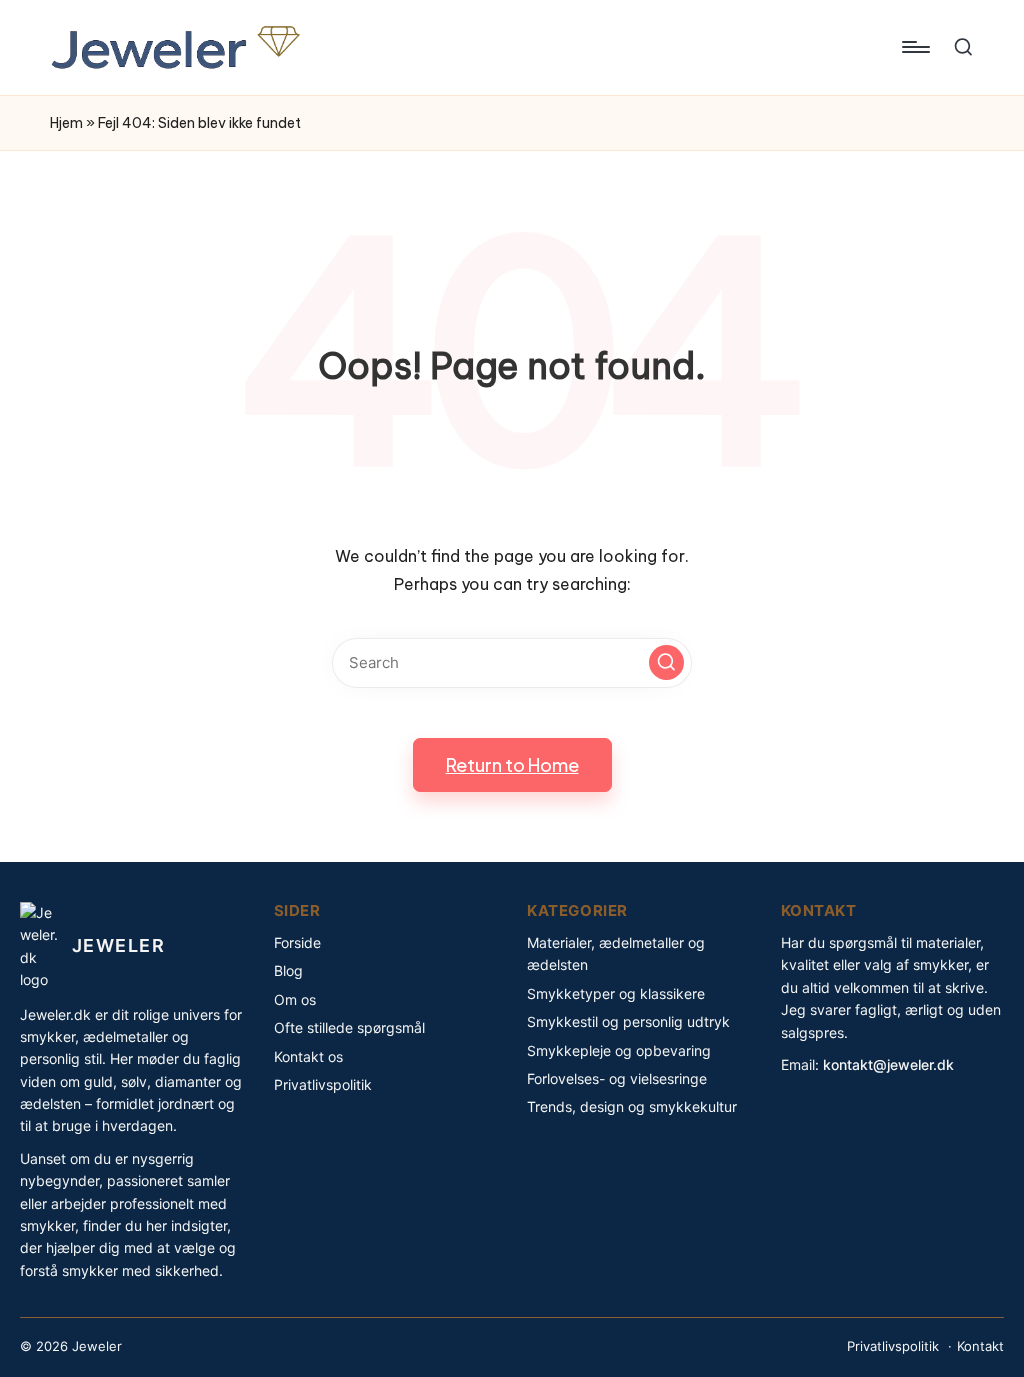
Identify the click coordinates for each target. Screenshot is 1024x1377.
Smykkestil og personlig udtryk (628, 1021)
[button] (666, 662)
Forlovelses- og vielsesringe (617, 1078)
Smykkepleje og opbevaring (619, 1050)
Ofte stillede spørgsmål (349, 1027)
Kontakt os (308, 1056)
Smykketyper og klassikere (616, 993)
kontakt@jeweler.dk (888, 1064)
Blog (288, 970)
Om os (295, 999)
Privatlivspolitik (323, 1084)
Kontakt (980, 1346)
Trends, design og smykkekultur (632, 1106)
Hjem (66, 123)
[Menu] (914, 47)
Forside (297, 942)
